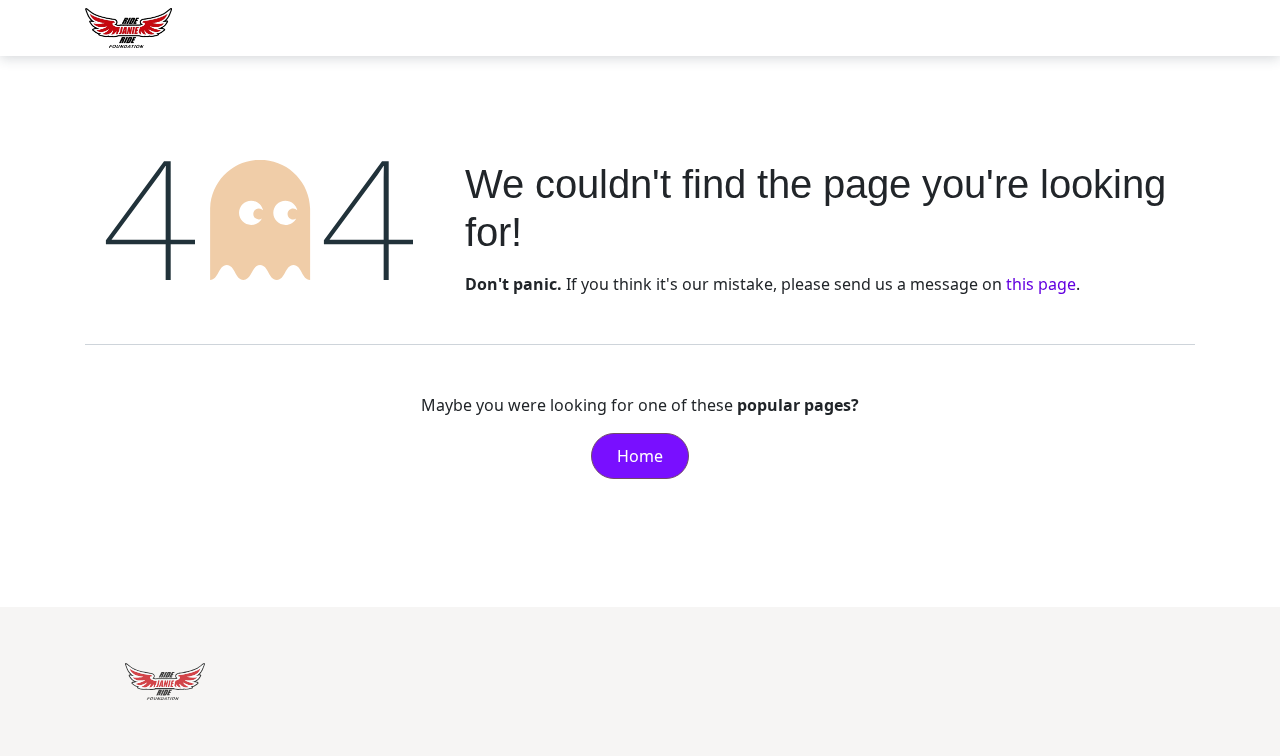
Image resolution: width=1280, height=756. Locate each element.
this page (1041, 284)
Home (640, 456)
